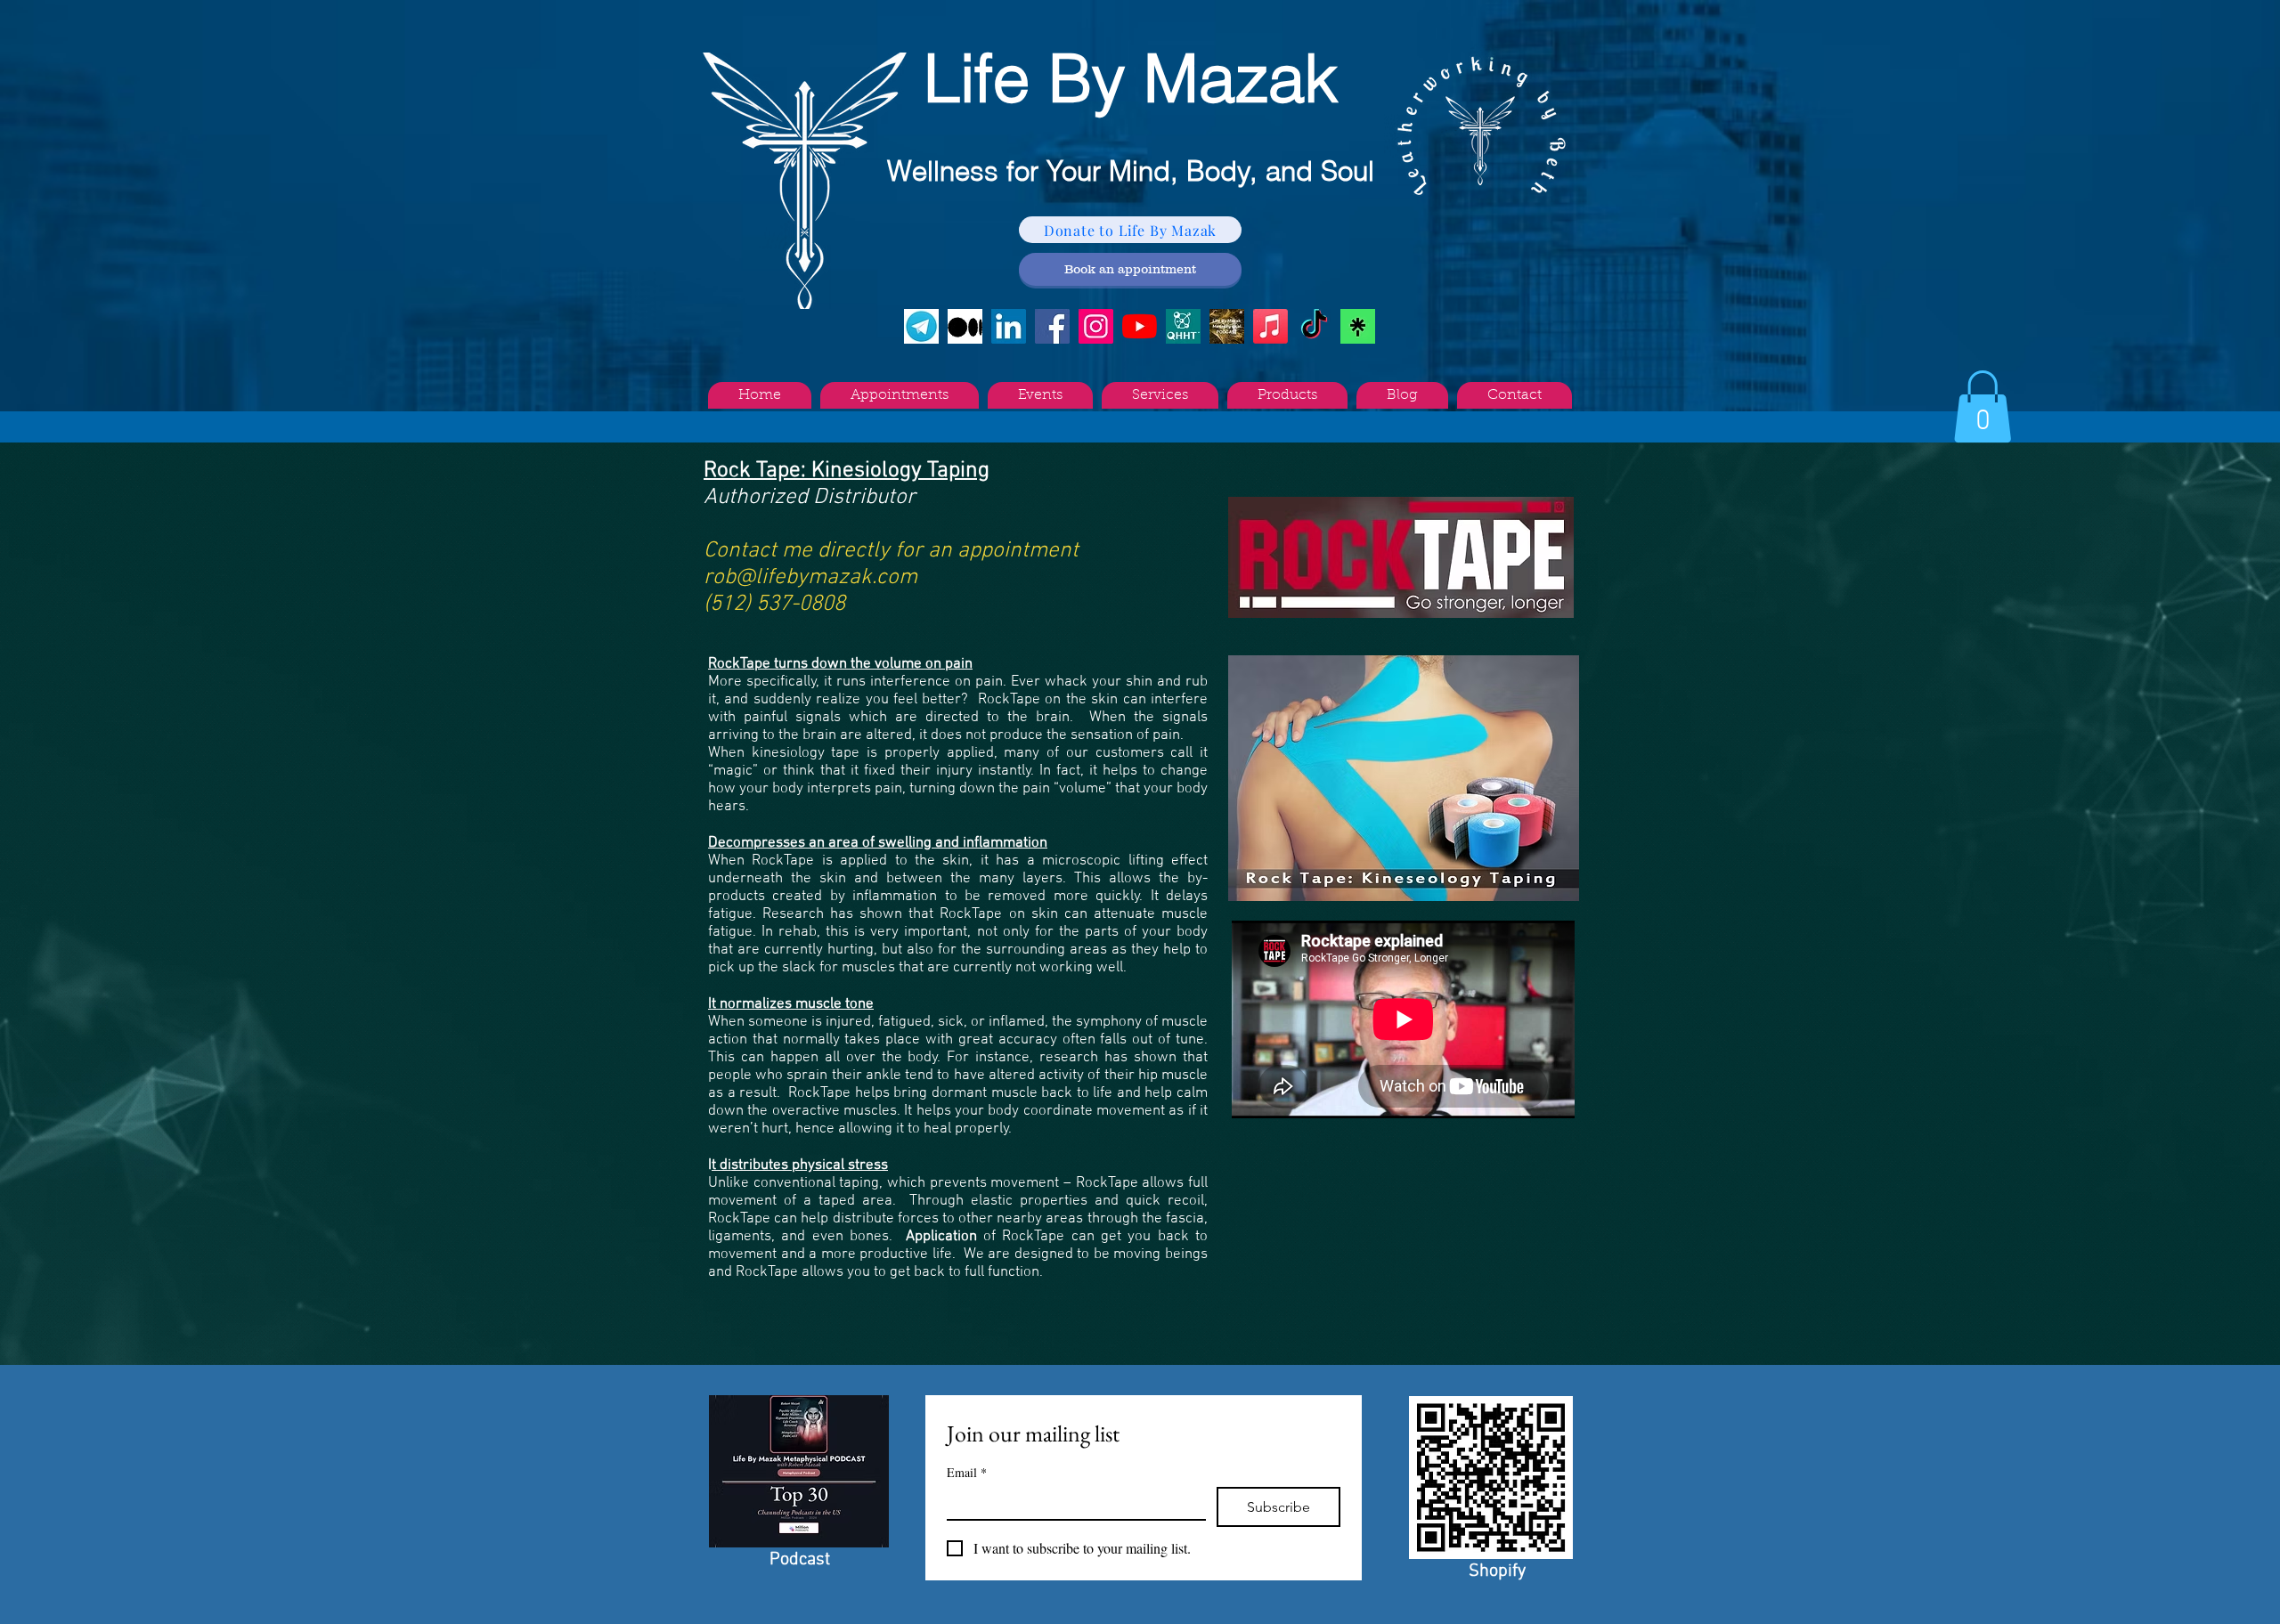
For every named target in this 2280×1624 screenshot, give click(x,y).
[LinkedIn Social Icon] (1009, 326)
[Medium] (965, 326)
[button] (1983, 406)
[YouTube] (1140, 326)
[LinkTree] (1358, 326)
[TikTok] (1314, 326)
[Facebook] (1052, 326)
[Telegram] (921, 326)
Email (967, 1472)
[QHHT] (1183, 326)
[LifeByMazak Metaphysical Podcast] (1227, 326)
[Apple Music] (1270, 326)
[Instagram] (1096, 326)
